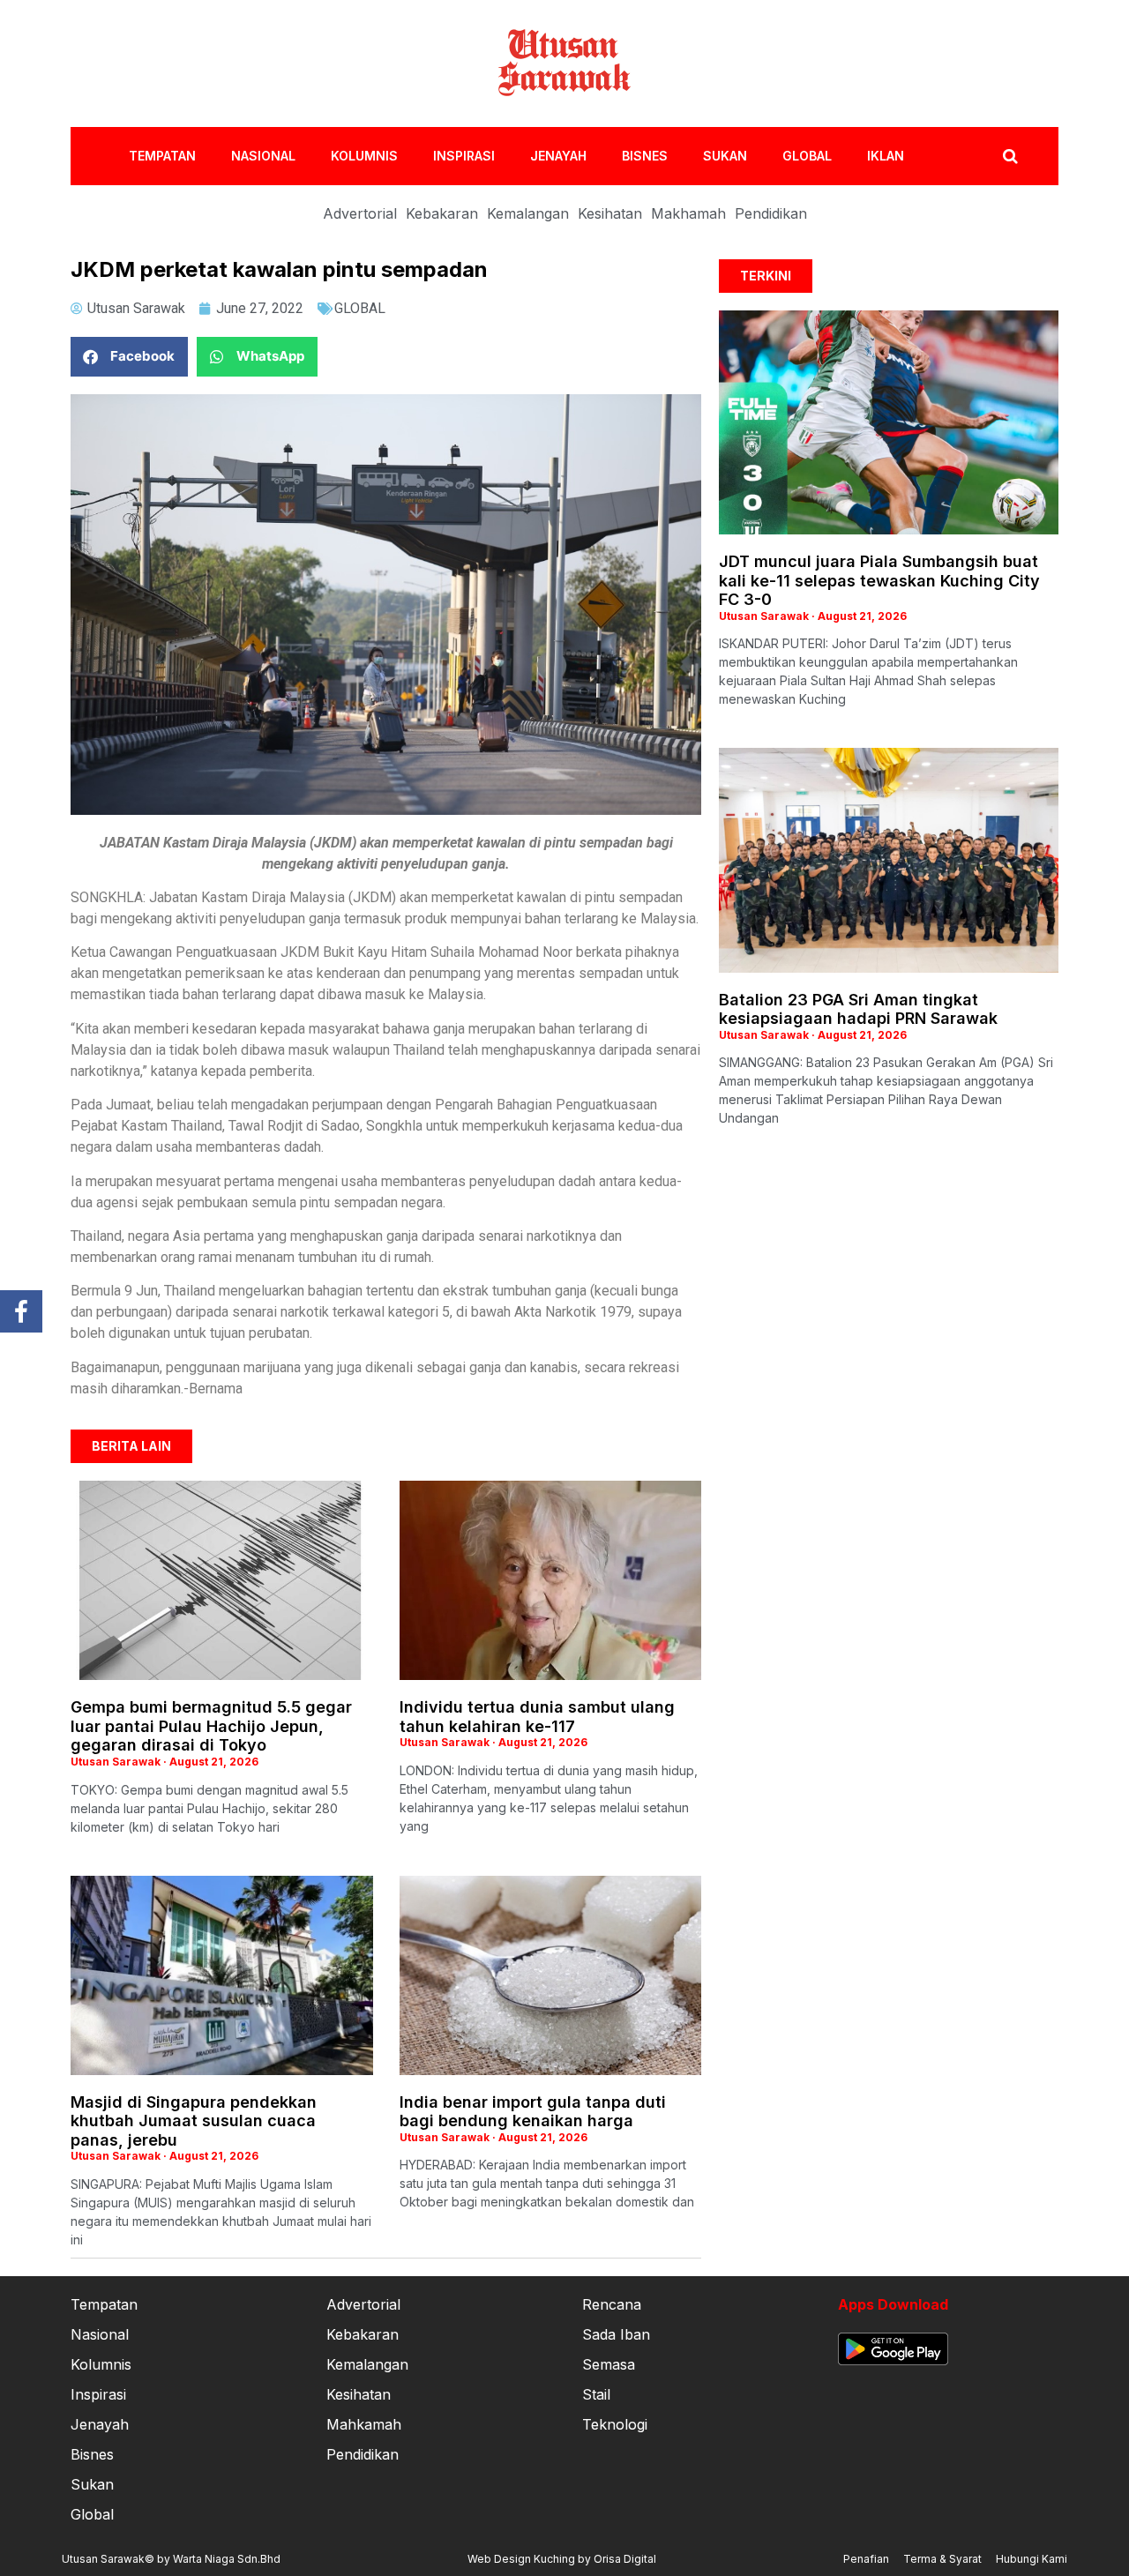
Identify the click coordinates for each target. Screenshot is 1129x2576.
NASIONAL (263, 156)
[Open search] (1010, 156)
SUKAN (725, 156)
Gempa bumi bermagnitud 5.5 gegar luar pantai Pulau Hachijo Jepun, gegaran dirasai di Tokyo (211, 1726)
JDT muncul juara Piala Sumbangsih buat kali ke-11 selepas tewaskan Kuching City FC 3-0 (879, 580)
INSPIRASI (464, 156)
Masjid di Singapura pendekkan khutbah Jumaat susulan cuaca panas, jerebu (194, 2121)
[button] (129, 357)
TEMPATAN (162, 156)
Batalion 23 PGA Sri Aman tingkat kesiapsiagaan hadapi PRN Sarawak (858, 1009)
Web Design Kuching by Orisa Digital (562, 2559)
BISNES (645, 156)
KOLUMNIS (364, 156)
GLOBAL (807, 156)
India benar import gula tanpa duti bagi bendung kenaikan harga (533, 2112)
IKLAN (886, 156)
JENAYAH (558, 156)
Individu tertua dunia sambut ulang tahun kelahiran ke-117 (537, 1717)
